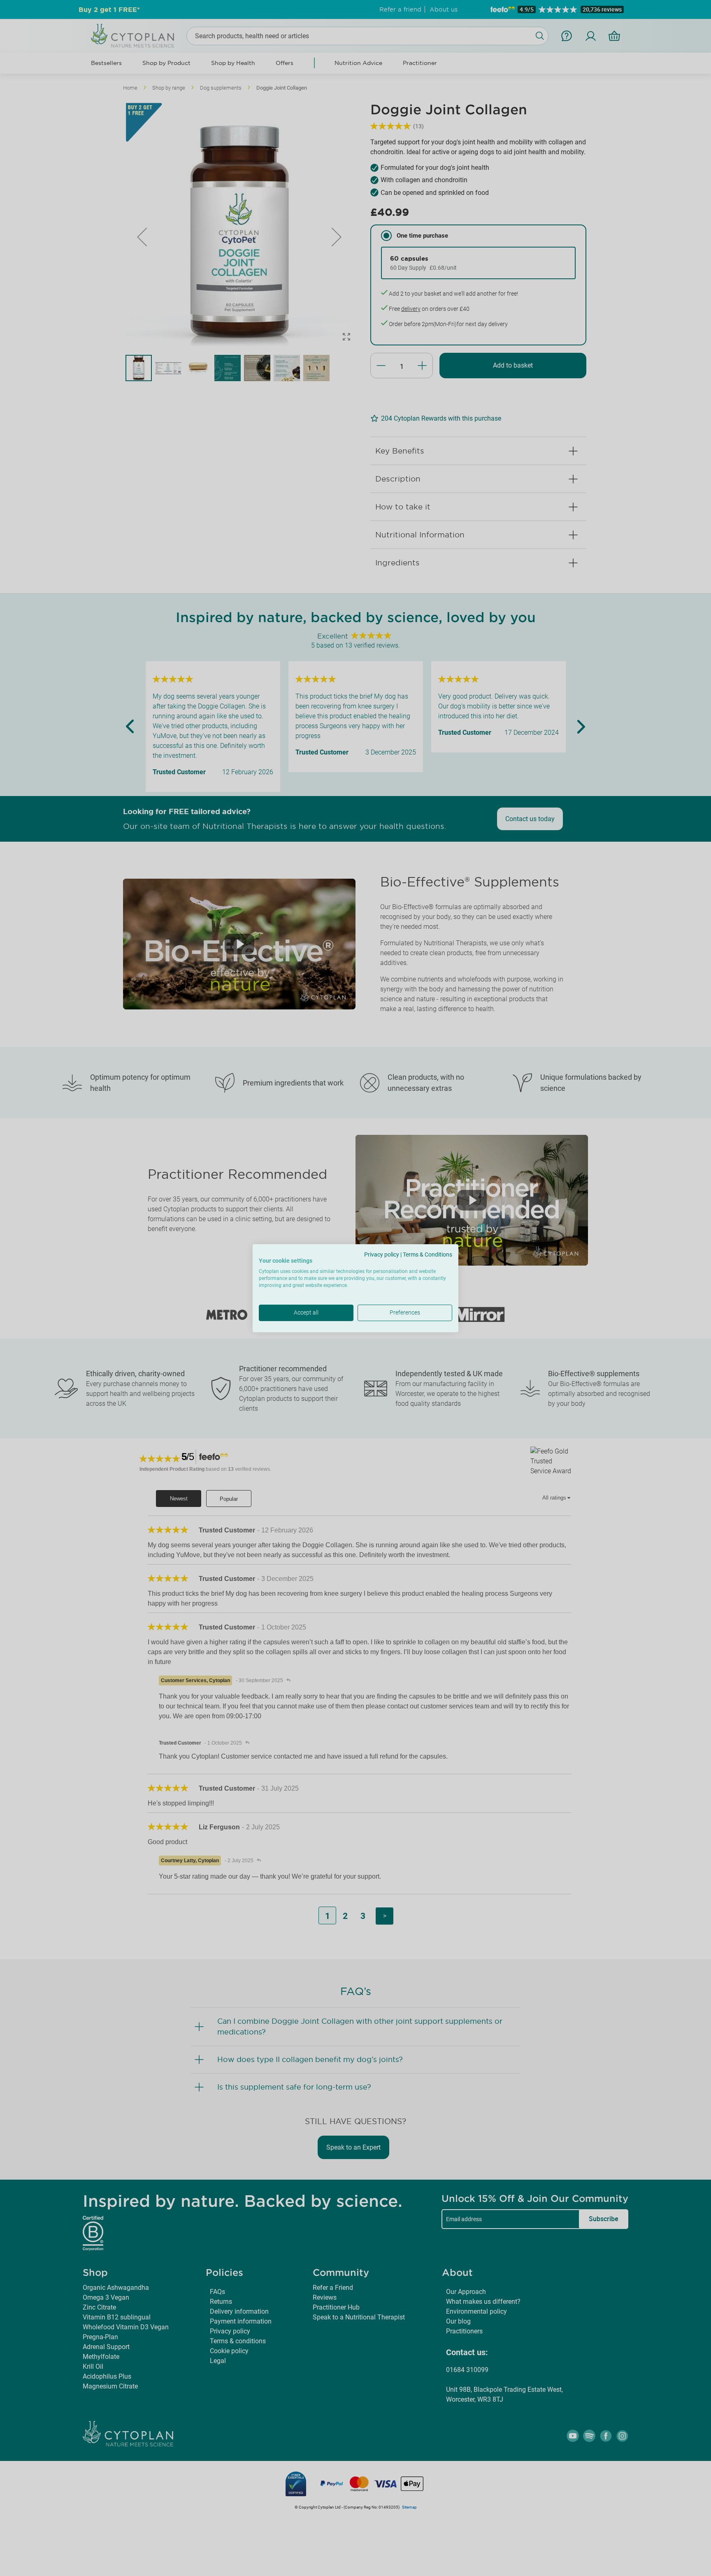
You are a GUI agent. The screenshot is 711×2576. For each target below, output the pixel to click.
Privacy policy (382, 1254)
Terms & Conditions (428, 1254)
